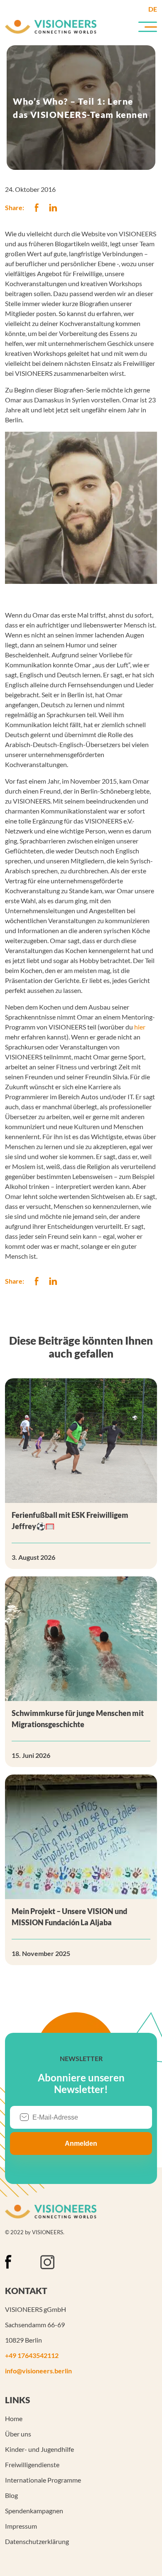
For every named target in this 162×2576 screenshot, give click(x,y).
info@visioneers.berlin (38, 2371)
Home (14, 2418)
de (153, 9)
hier (140, 1027)
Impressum (21, 2526)
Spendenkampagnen (34, 2511)
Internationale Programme (43, 2480)
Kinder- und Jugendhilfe (39, 2449)
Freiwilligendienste (32, 2464)
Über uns (18, 2434)
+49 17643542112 (32, 2355)
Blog (11, 2495)
